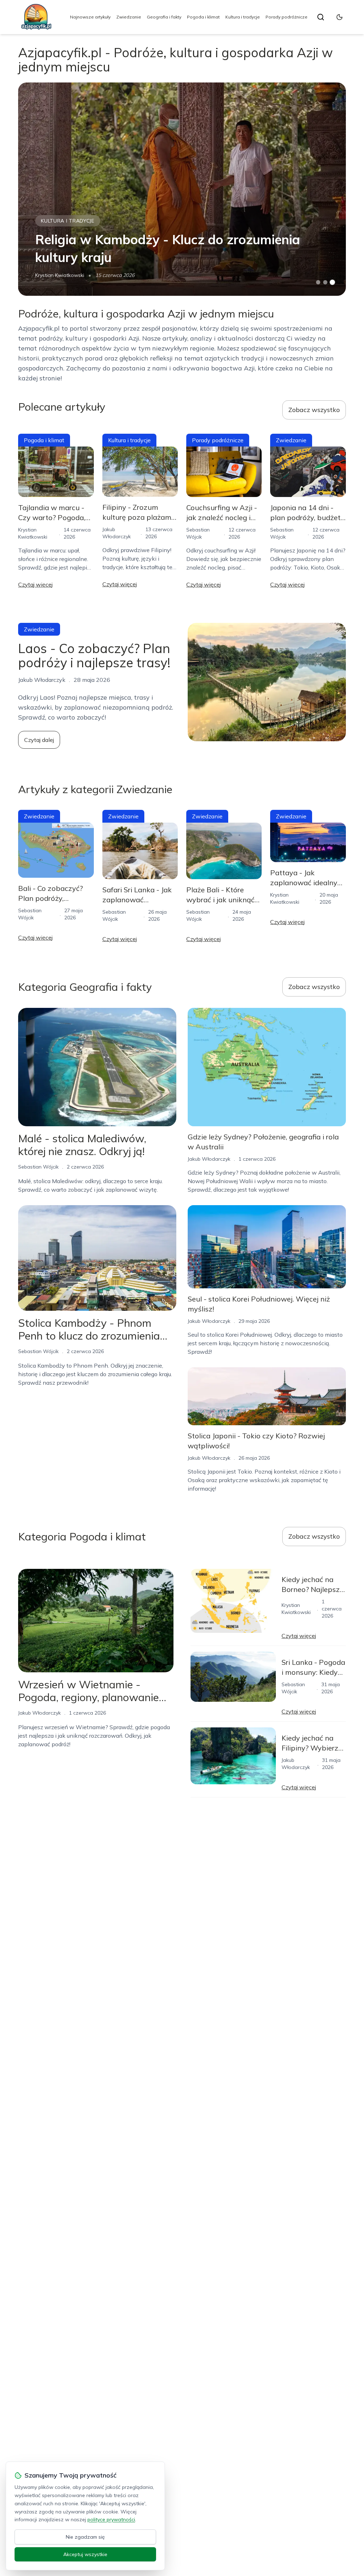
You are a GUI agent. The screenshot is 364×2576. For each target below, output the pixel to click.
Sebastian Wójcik (38, 1167)
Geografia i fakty (164, 17)
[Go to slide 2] (325, 282)
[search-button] (321, 17)
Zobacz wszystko (314, 410)
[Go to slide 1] (318, 282)
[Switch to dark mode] (339, 17)
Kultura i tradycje (243, 17)
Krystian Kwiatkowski (60, 275)
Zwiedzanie (129, 17)
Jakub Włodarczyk (209, 1159)
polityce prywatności (111, 2519)
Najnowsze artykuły (90, 17)
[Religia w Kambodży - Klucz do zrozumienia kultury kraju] (182, 189)
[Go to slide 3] (332, 282)
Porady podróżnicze (287, 17)
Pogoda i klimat (203, 17)
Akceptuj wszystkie (85, 2554)
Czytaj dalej (39, 740)
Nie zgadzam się (85, 2537)
